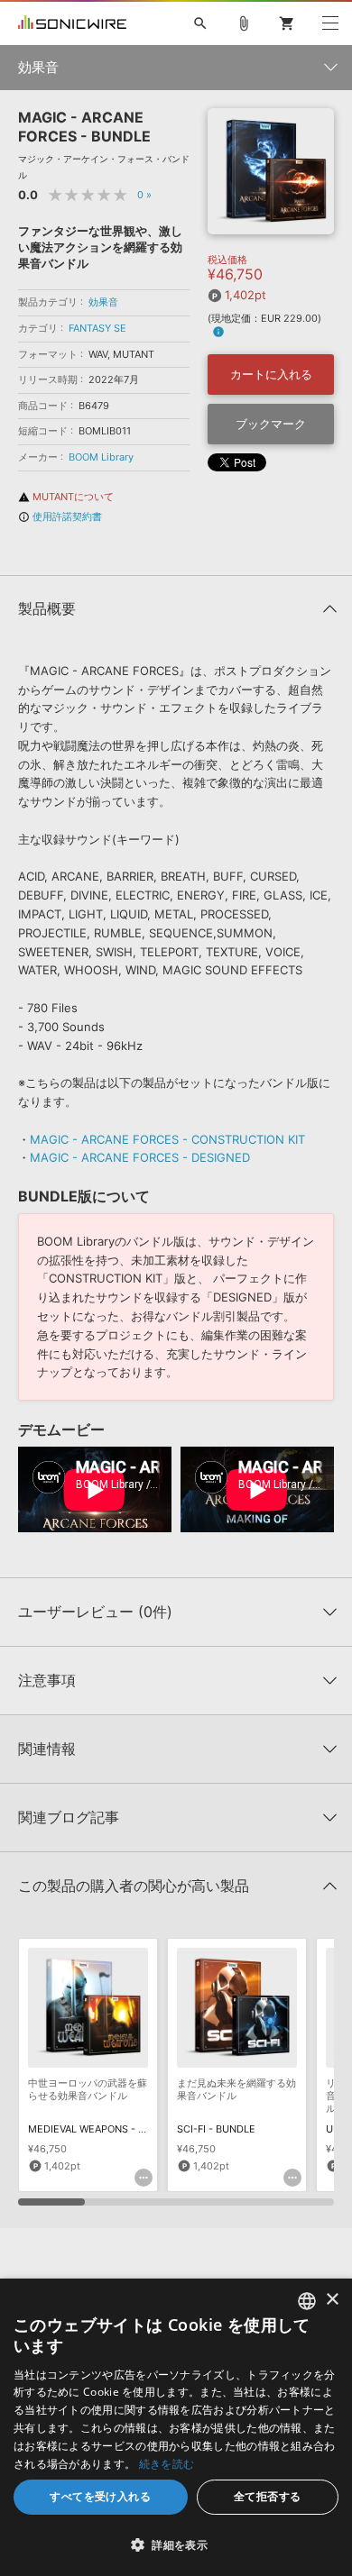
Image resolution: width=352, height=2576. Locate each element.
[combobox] (307, 2301)
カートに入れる (271, 374)
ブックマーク (271, 424)
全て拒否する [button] (267, 2496)
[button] (176, 2544)
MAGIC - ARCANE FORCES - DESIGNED (140, 1157)
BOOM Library (101, 457)
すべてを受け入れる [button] (100, 2496)
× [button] (332, 2300)
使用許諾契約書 (60, 516)
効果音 (103, 302)
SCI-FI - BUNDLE (216, 2129)
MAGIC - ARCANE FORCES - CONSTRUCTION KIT (167, 1139)
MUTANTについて (66, 497)
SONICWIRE (72, 23)
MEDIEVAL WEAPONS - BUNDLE (103, 2129)
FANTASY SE (97, 328)
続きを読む (167, 2464)
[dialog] (176, 2427)
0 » (144, 195)
